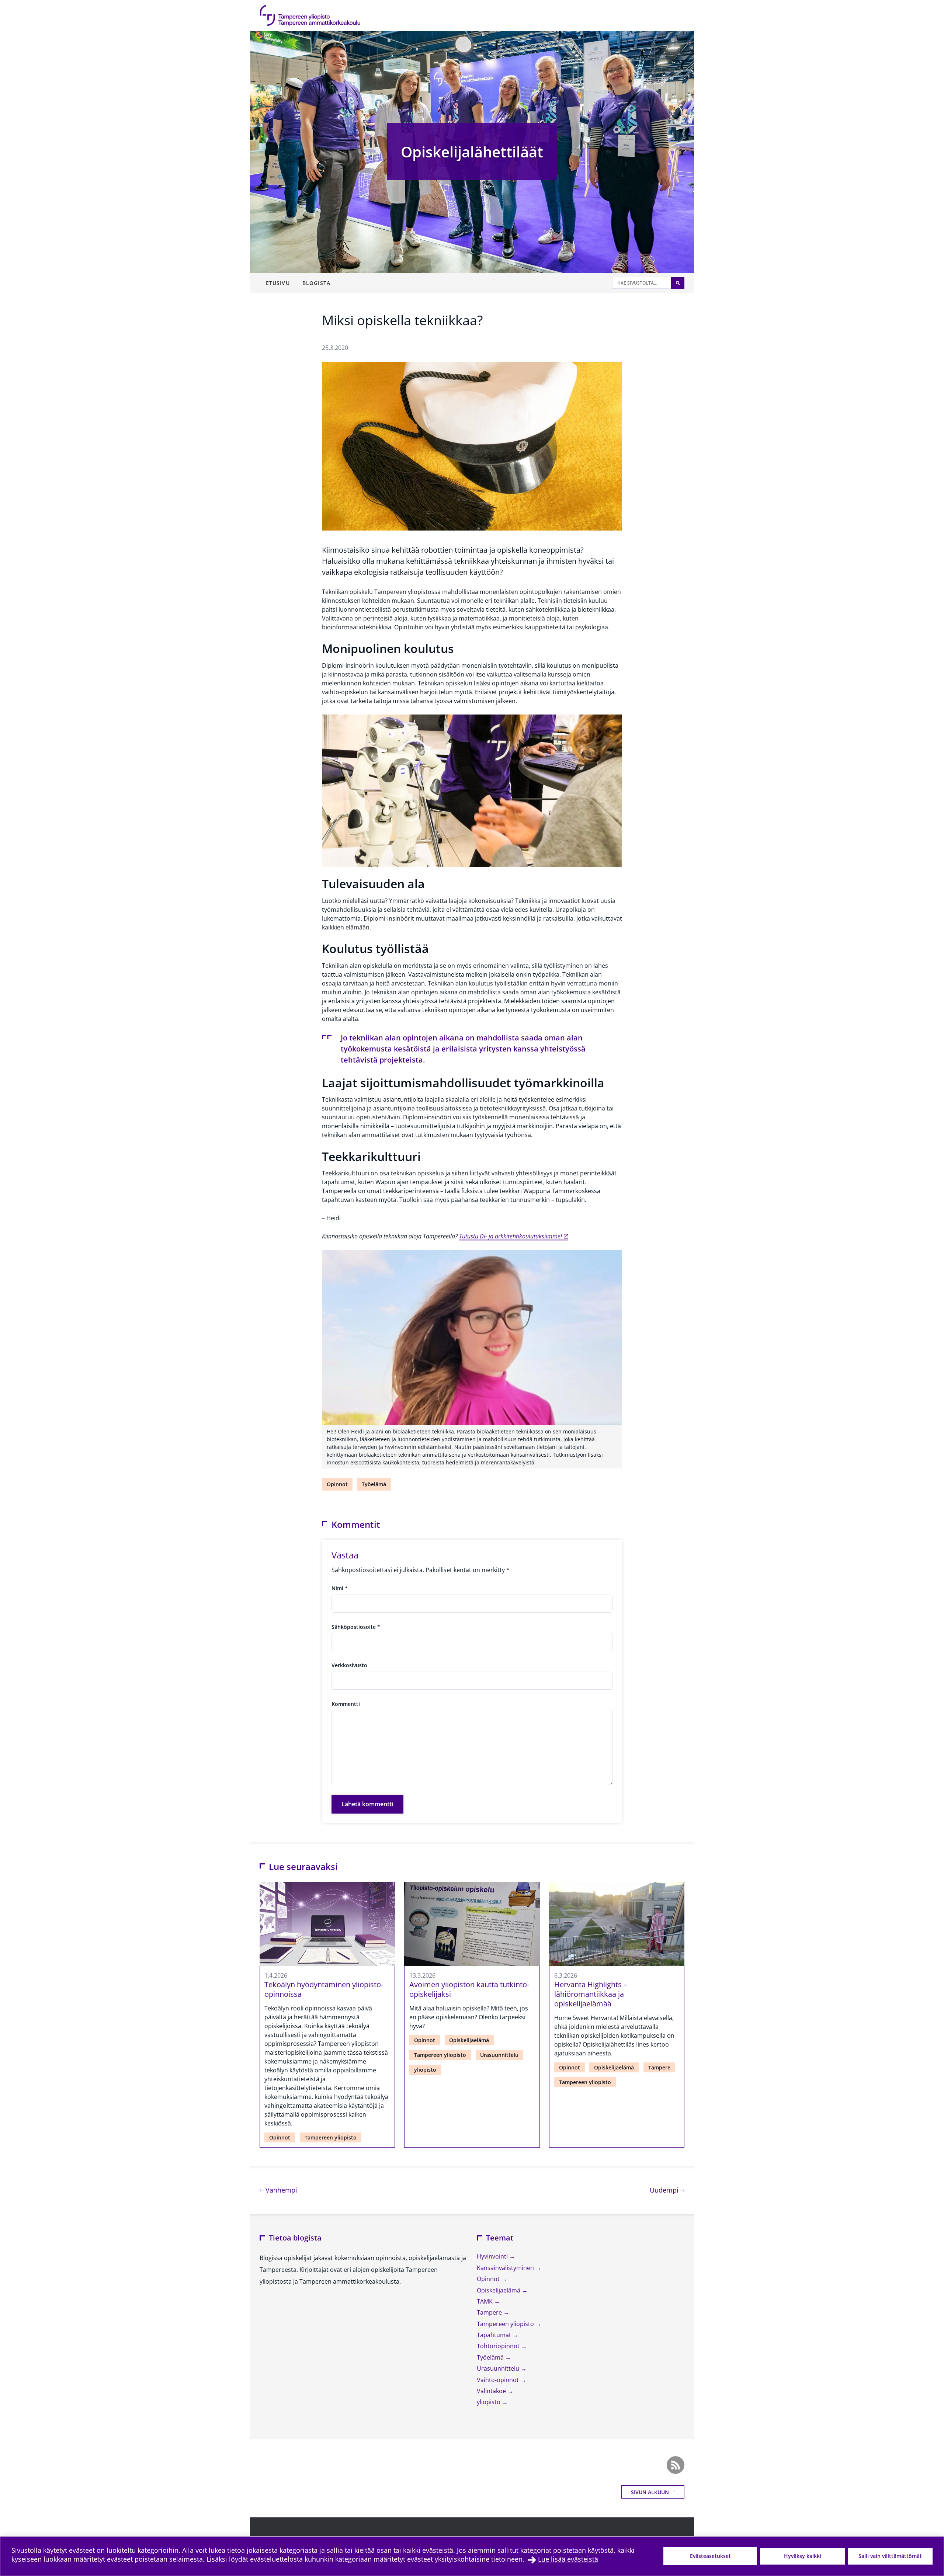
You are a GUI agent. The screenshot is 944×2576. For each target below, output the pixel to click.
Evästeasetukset (710, 2556)
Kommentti (346, 1704)
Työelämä (374, 1484)
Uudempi (667, 2190)
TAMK (485, 2301)
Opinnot (337, 1484)
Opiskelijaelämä (469, 2040)
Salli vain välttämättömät (890, 2556)
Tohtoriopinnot (499, 2346)
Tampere (659, 2067)
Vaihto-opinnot (499, 2380)
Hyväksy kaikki (803, 2556)
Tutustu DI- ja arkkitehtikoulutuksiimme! (511, 1236)
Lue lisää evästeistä (568, 2559)
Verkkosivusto (349, 1665)
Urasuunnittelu (499, 2055)
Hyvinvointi (493, 2256)
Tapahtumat (495, 2335)
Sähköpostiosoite (356, 1627)
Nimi (340, 1588)
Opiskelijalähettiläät (472, 152)
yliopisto (425, 2070)
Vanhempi (280, 2190)
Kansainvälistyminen (506, 2268)
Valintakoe (492, 2391)
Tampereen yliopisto (331, 2137)
